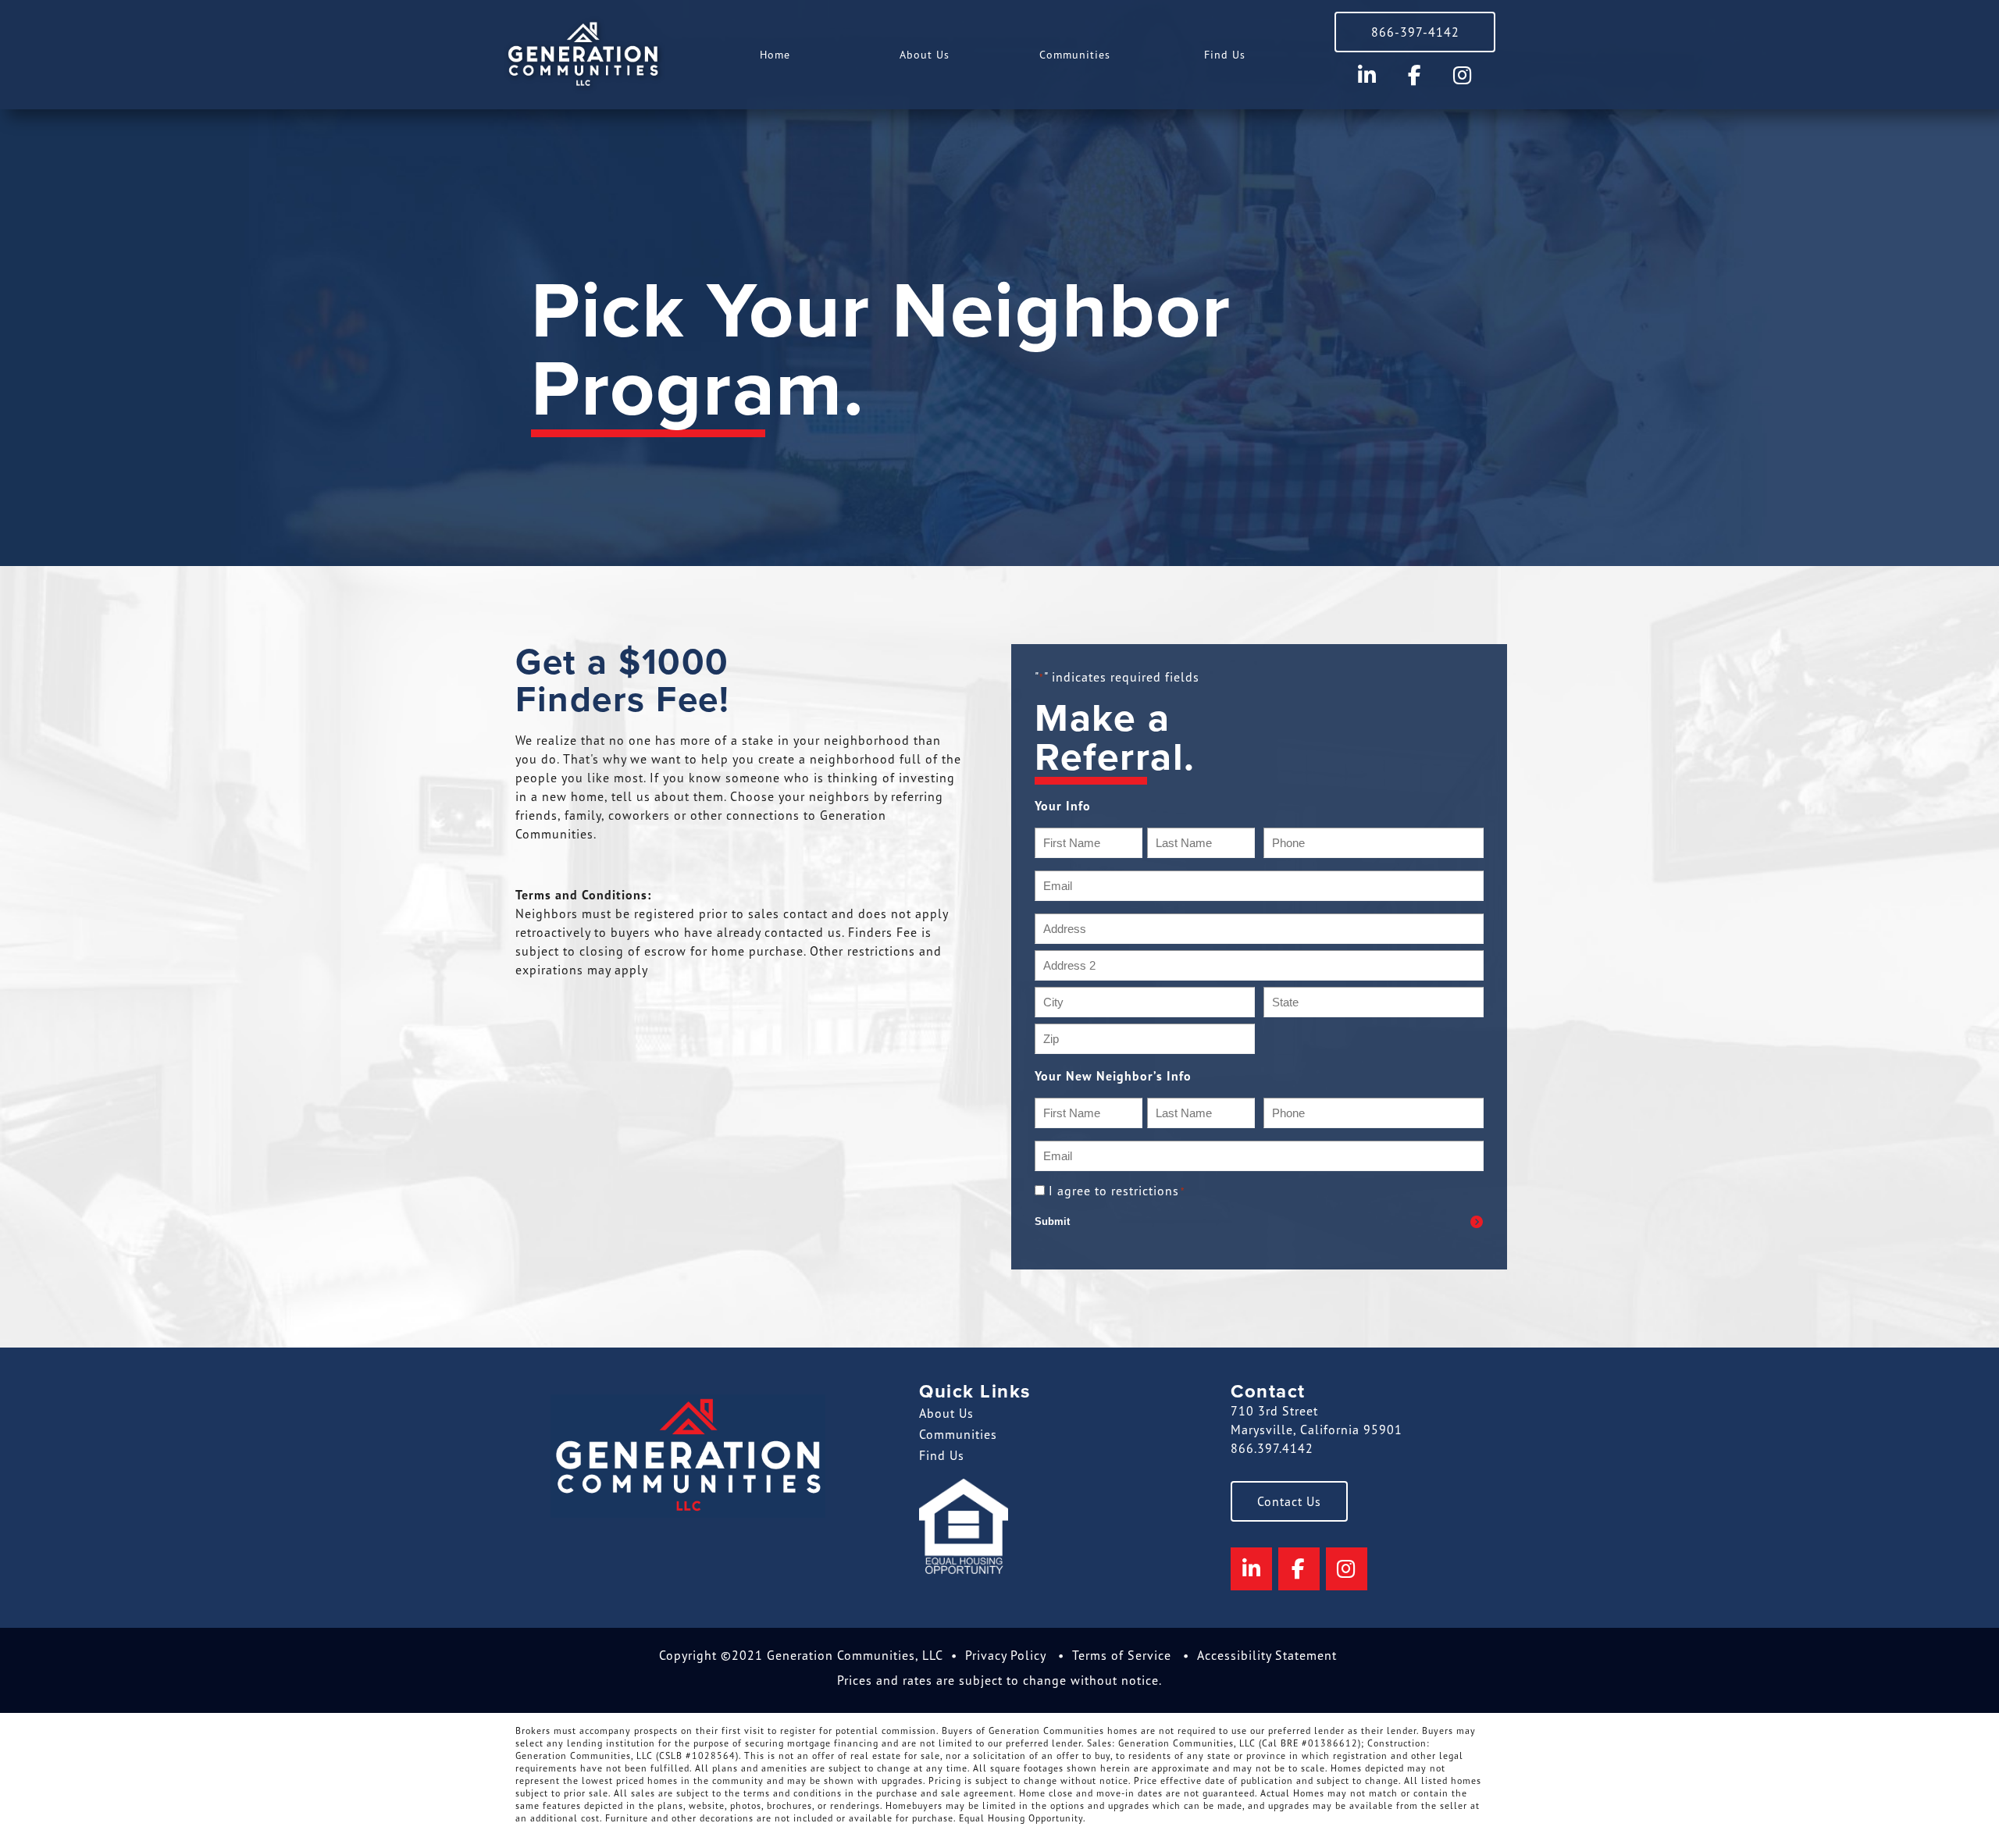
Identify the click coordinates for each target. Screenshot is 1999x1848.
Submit (1052, 1221)
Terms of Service (1122, 1655)
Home (775, 54)
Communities (1075, 54)
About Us (925, 54)
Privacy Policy (1006, 1655)
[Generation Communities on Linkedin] (1368, 75)
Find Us (1225, 54)
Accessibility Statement (1267, 1655)
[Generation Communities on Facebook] (1415, 75)
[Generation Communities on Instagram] (1462, 75)
